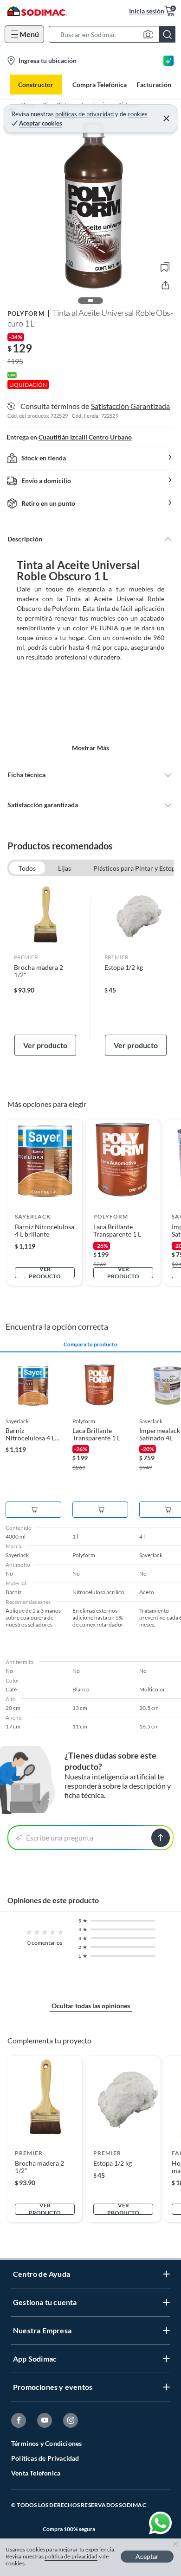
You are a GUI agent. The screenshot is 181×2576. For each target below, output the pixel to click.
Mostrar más (90, 748)
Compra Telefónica (100, 85)
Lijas (65, 868)
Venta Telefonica (36, 2473)
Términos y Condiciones (46, 2443)
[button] (115, 34)
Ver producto (45, 1045)
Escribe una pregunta (60, 1838)
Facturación (154, 85)
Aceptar (147, 2556)
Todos (27, 868)
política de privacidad (71, 2556)
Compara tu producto (90, 1345)
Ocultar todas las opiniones (91, 2006)
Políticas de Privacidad (45, 2458)
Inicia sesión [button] (147, 11)
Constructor (36, 85)
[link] (45, 970)
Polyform (26, 314)
